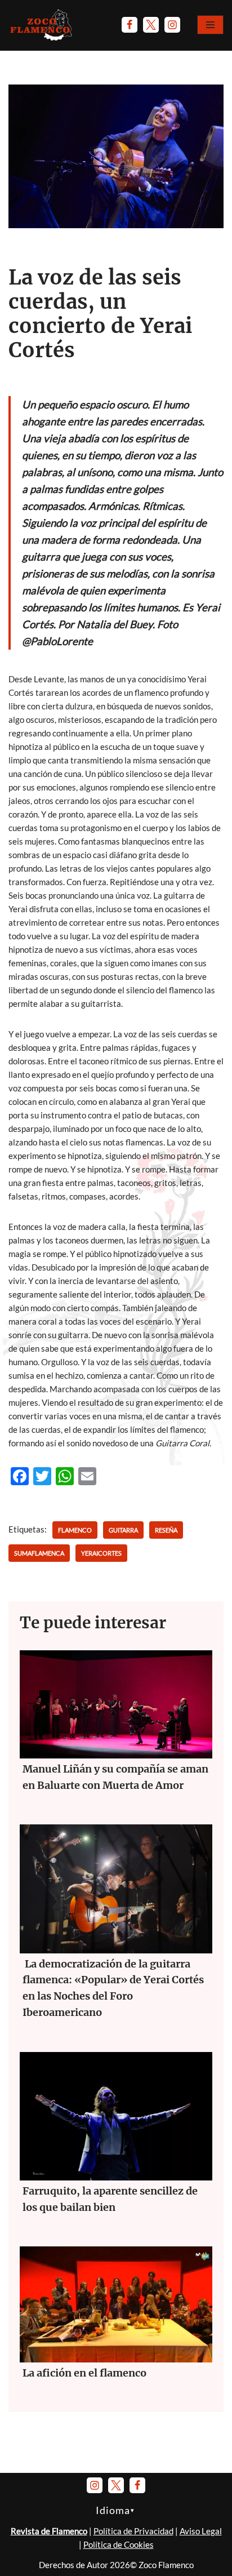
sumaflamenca (39, 1553)
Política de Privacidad (133, 2531)
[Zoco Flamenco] (42, 25)
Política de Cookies (119, 2544)
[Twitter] (151, 25)
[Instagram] (172, 25)
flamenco (75, 1530)
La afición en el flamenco (84, 2373)
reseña (166, 1530)
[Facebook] (130, 25)
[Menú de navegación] (210, 25)
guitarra (123, 1530)
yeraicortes (101, 1553)
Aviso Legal (201, 2531)
